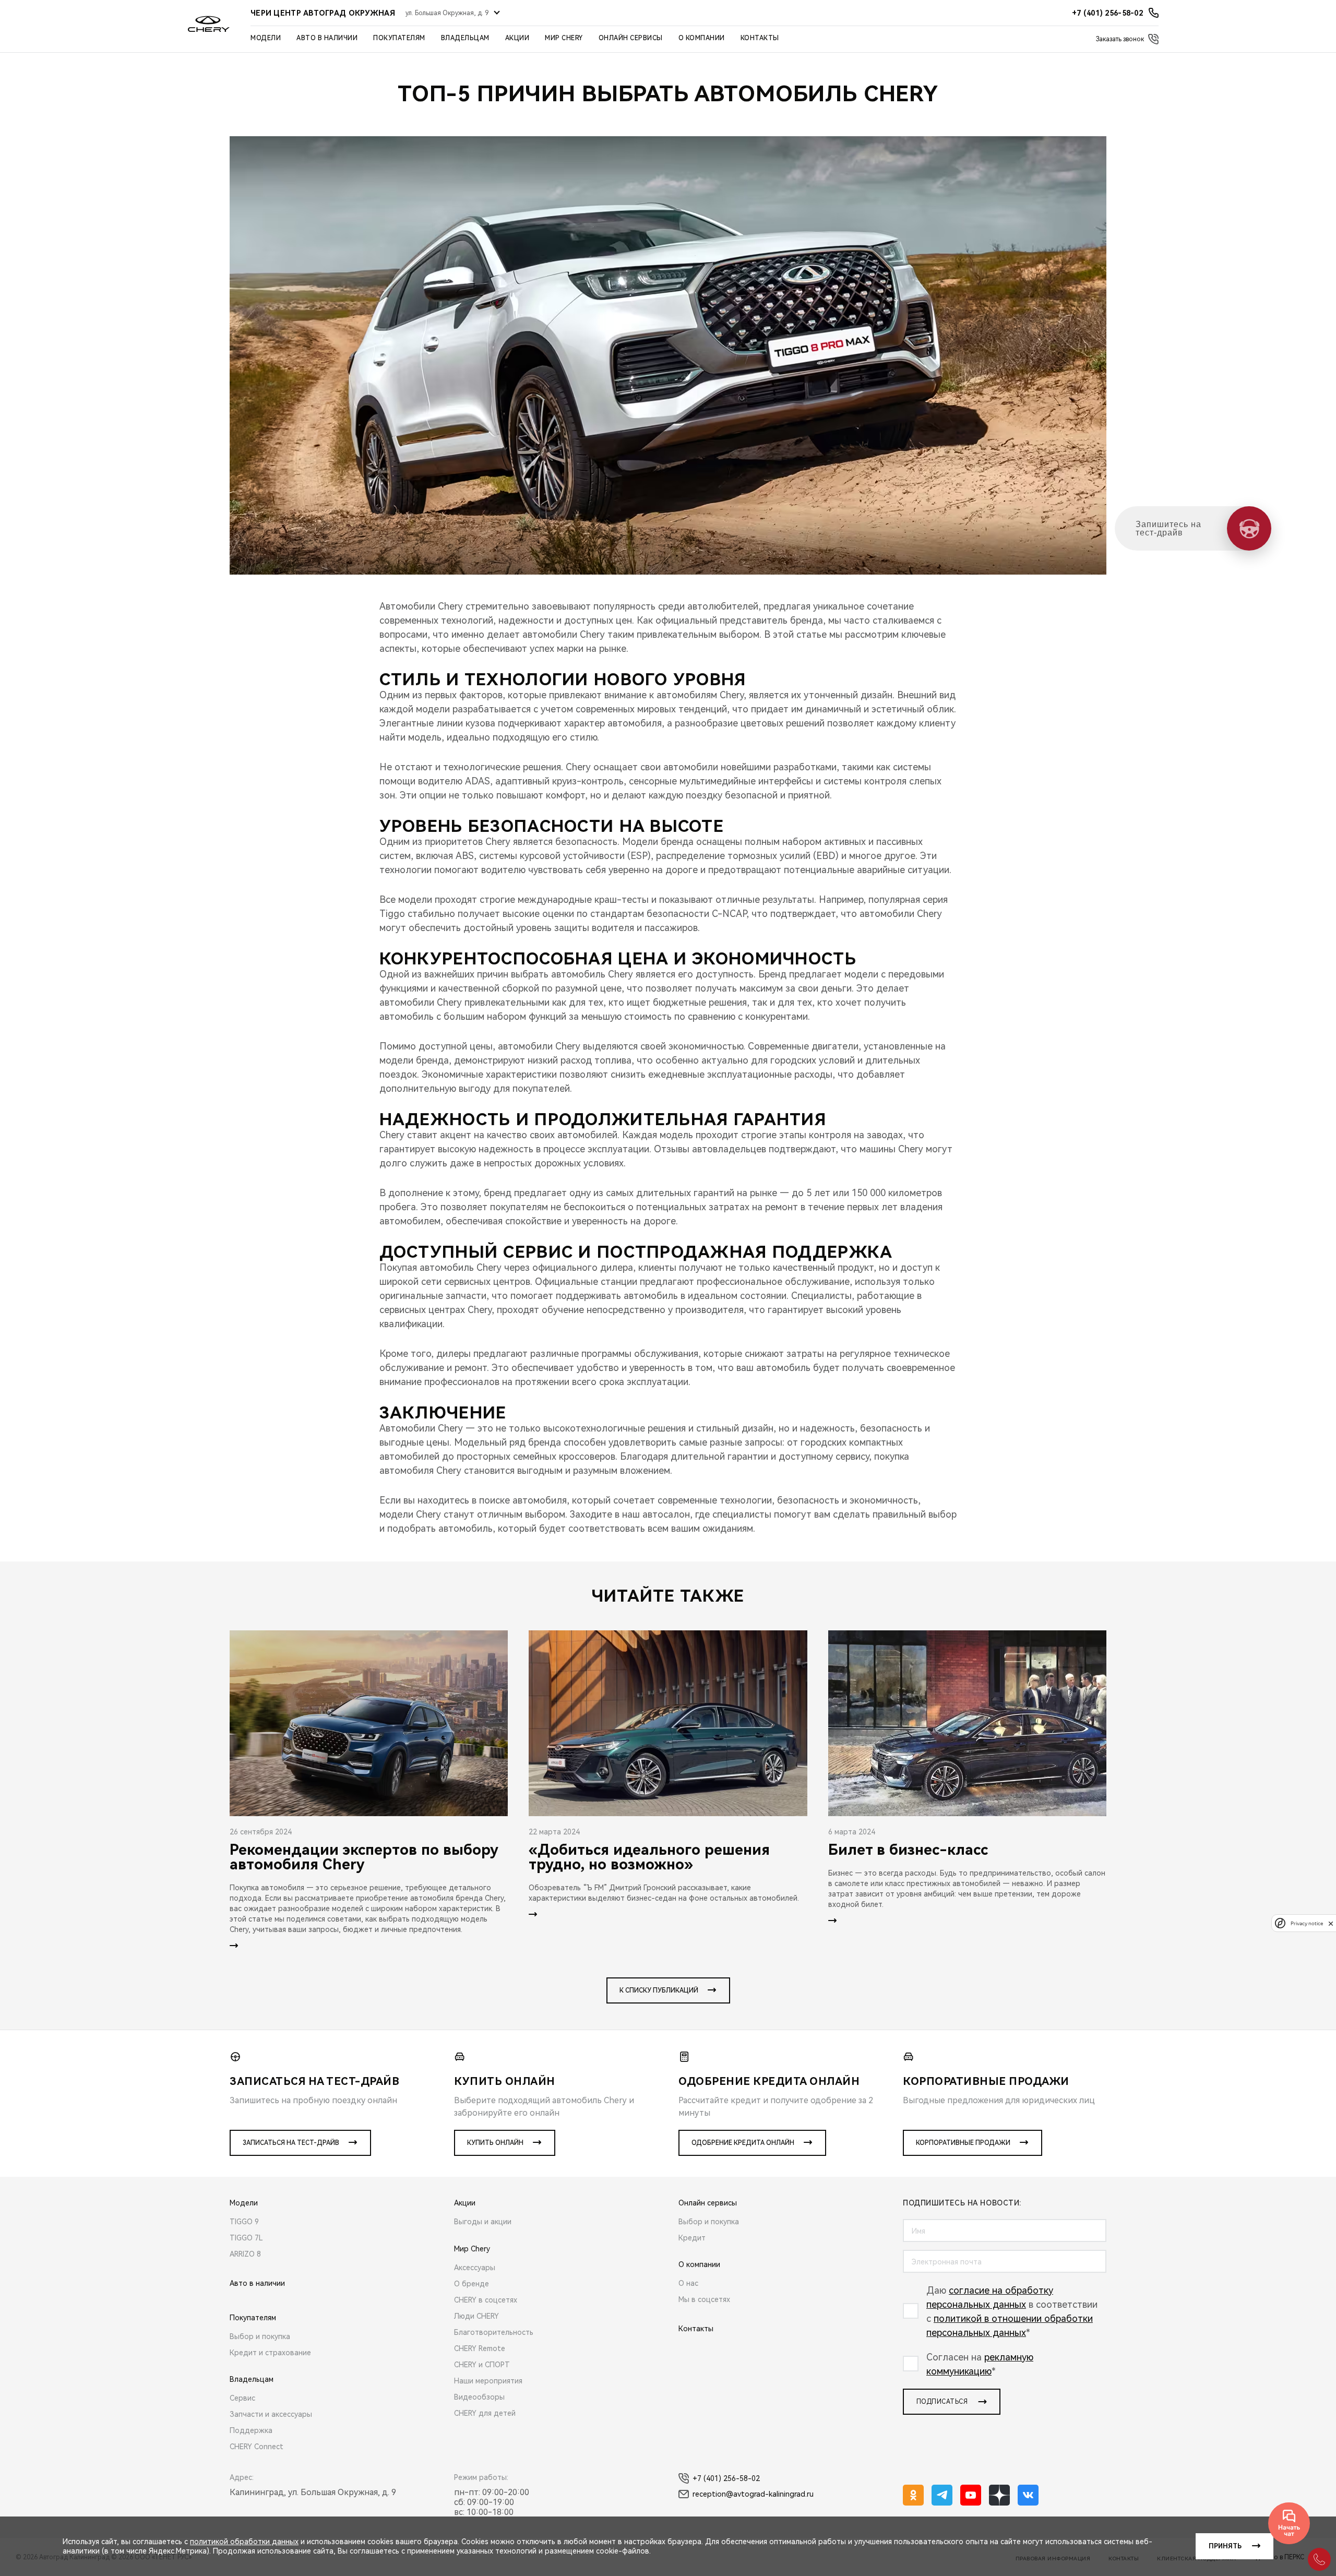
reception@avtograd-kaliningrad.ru (753, 2494)
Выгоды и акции (483, 2222)
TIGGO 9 (244, 2222)
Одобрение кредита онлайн (743, 2143)
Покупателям (399, 38)
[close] (1331, 1923)
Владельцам (465, 38)
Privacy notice (1307, 1923)
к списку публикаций (659, 1990)
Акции (517, 38)
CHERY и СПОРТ (482, 2365)
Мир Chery (564, 38)
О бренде (472, 2284)
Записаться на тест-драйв (291, 2143)
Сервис (242, 2398)
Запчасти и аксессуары (271, 2414)
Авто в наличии (327, 38)
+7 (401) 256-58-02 (726, 2478)
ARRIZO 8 (245, 2254)
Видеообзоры (479, 2397)
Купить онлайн (495, 2143)
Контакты (760, 38)
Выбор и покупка (260, 2336)
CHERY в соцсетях (486, 2300)
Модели (266, 38)
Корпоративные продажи (963, 2143)
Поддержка (251, 2430)
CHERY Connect (257, 2447)
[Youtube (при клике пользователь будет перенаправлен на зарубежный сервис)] (971, 2495)
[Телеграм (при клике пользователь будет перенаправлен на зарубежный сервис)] (942, 2495)
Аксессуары (475, 2268)
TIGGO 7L (246, 2238)
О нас (688, 2283)
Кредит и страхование (270, 2353)
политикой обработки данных (244, 2542)
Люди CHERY (476, 2316)
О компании (702, 38)
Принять (1225, 2546)
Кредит (692, 2238)
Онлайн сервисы (631, 38)
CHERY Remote (480, 2348)
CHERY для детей (485, 2413)
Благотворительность (494, 2332)
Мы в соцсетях (704, 2299)
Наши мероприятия (488, 2381)
